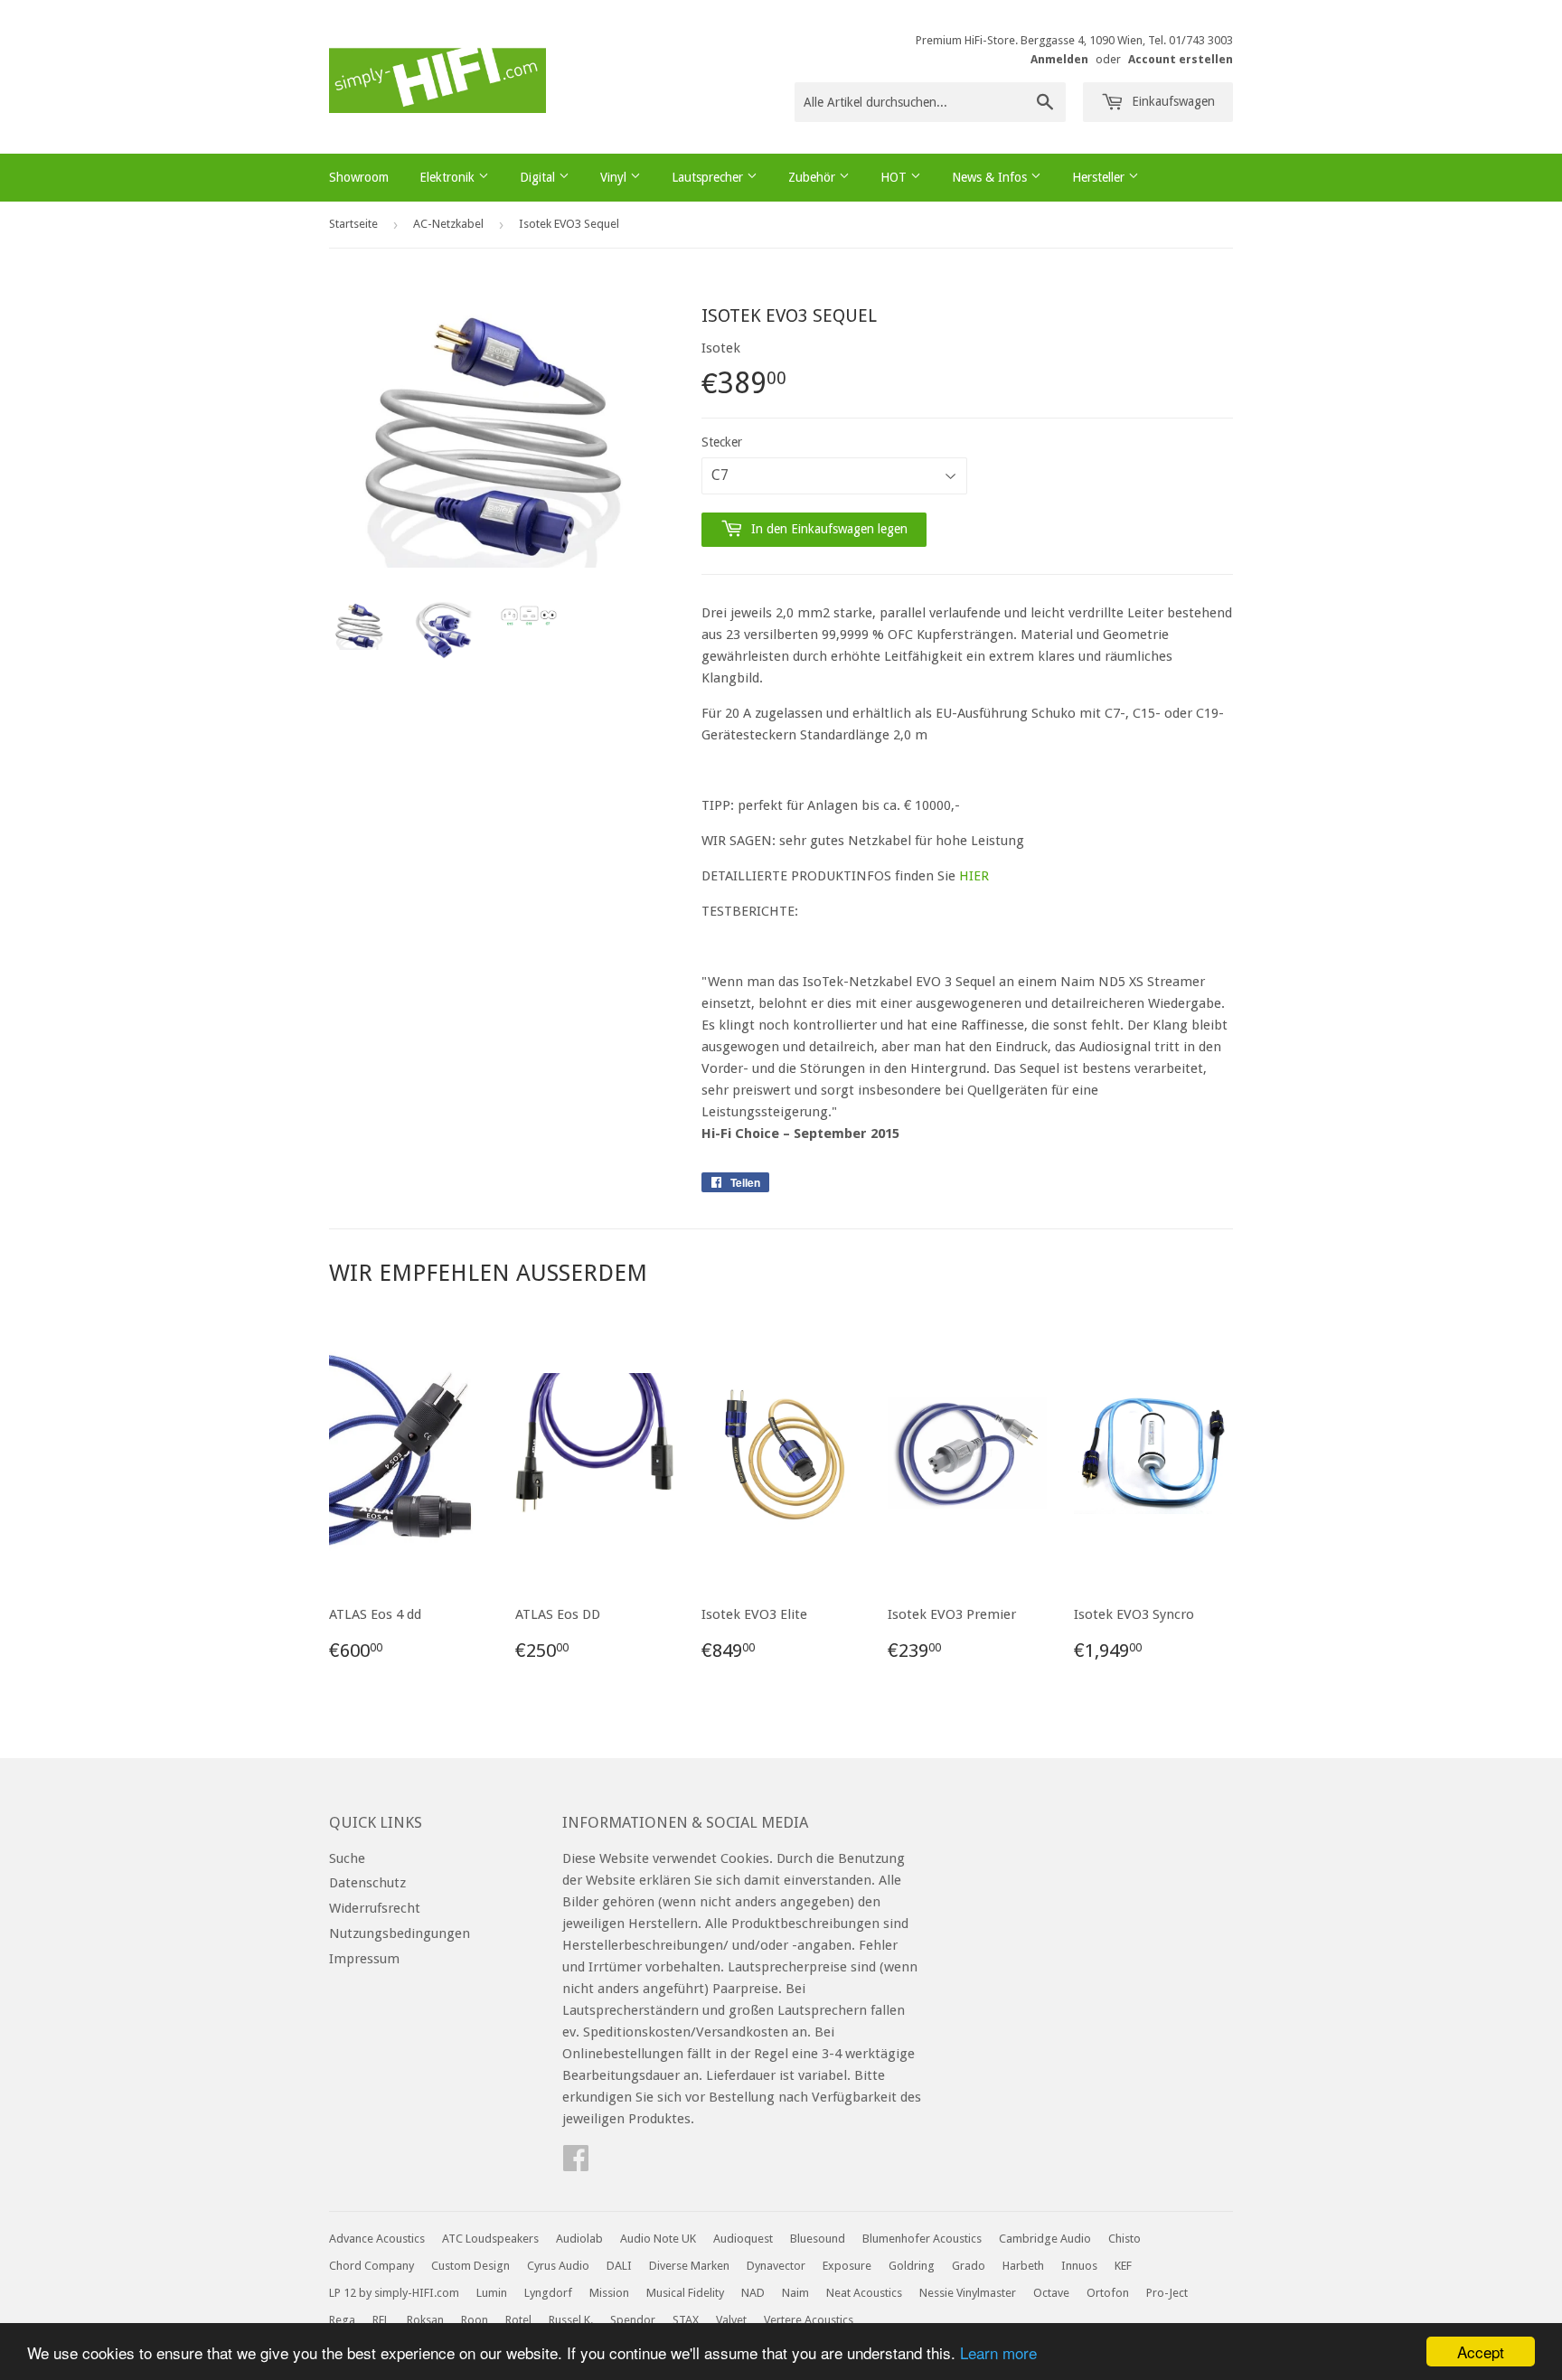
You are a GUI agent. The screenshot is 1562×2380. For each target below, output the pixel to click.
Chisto (1124, 2239)
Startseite (353, 224)
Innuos (1079, 2266)
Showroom (359, 177)
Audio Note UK (658, 2239)
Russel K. (571, 2320)
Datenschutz (367, 1883)
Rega (342, 2320)
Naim (795, 2293)
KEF (1123, 2266)
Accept (1481, 2352)
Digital (539, 177)
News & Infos (991, 177)
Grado (969, 2266)
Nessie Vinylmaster (968, 2293)
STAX (686, 2320)
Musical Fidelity (685, 2293)
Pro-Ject (1167, 2293)
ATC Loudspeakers (490, 2239)
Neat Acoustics (864, 2293)
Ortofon (1108, 2293)
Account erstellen (1181, 59)
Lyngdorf (548, 2293)
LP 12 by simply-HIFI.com (394, 2293)
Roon (475, 2320)
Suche (347, 1858)
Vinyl (615, 177)
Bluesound (818, 2239)
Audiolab (579, 2239)
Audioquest (743, 2239)
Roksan (425, 2320)
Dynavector (776, 2266)
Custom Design (470, 2266)
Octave (1051, 2293)
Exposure (847, 2266)
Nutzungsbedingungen (400, 1933)
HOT (895, 177)
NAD (753, 2293)
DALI (619, 2266)
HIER (974, 876)
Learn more (998, 2352)
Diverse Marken (689, 2266)
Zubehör (814, 177)
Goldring (912, 2266)
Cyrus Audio (558, 2266)
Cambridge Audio (1045, 2239)
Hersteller (1100, 177)
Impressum (364, 1959)
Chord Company (372, 2266)
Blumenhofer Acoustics (922, 2239)
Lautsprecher (709, 177)
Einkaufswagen (1171, 101)
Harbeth (1023, 2266)
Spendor (633, 2320)
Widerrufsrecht (375, 1908)
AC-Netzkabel (448, 224)
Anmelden (1059, 59)
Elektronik (449, 177)
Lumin (492, 2293)
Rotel (518, 2320)
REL (381, 2320)
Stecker (722, 442)
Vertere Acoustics (809, 2320)
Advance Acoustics (377, 2239)
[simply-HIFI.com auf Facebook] (576, 2164)
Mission (609, 2293)
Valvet (731, 2320)
